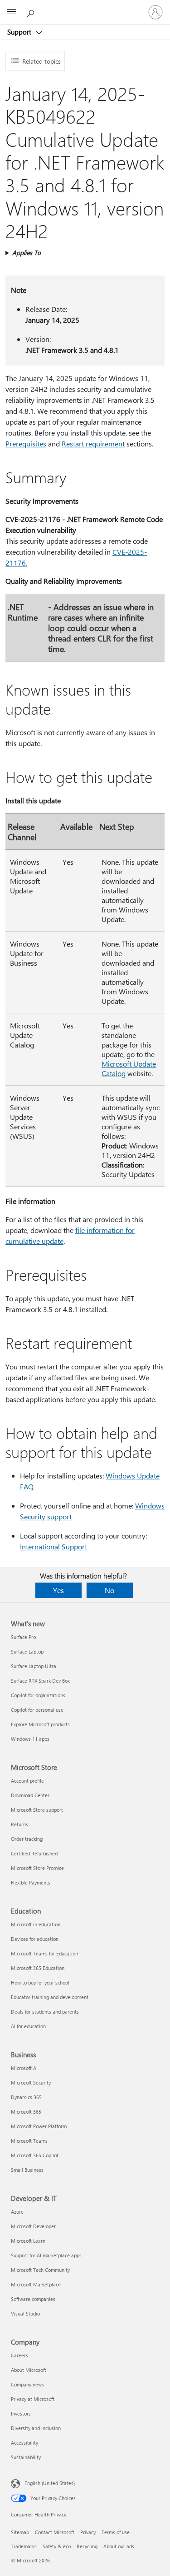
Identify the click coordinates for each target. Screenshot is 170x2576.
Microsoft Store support (37, 1810)
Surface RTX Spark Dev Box (40, 1681)
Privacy (88, 2532)
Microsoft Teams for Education (44, 1953)
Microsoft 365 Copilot (35, 2155)
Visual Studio (25, 2313)
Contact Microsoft (55, 2532)
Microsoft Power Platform (39, 2126)
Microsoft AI (24, 2068)
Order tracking (27, 1839)
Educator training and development (50, 1997)
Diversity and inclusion (36, 2428)
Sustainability (26, 2457)
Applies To (27, 253)
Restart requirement (93, 444)
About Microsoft (29, 2370)
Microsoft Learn (28, 2241)
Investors (21, 2413)
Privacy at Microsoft (33, 2399)
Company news (27, 2384)
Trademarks (24, 2546)
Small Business (27, 2170)
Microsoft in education (36, 1924)
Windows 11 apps (30, 1739)
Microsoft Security (31, 2082)
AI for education (28, 2026)
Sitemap (20, 2532)
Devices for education (35, 1939)
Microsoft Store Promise (37, 1868)
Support (20, 32)
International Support (53, 1546)
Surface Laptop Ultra (34, 1666)
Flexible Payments (31, 1882)
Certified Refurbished (34, 1853)
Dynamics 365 (26, 2097)
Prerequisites (26, 444)
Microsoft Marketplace (36, 2284)
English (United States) (50, 2483)
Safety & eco (57, 2546)
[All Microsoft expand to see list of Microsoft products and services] (11, 12)
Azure (17, 2212)
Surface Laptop (27, 1651)
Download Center (30, 1795)
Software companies (33, 2299)
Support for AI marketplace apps (46, 2255)
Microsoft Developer (33, 2226)
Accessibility (24, 2443)
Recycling (87, 2546)
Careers (19, 2355)
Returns (19, 1824)
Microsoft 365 (26, 2112)
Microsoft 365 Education (38, 1968)
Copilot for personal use (37, 1710)
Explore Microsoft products (40, 1724)
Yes (58, 1590)
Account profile (27, 1781)
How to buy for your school (40, 1982)
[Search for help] (32, 12)
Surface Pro (23, 1637)
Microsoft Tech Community (40, 2270)
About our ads (119, 2546)
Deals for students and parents (45, 2012)
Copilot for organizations (38, 1695)
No (109, 1590)
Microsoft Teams (29, 2141)
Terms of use (116, 2532)
